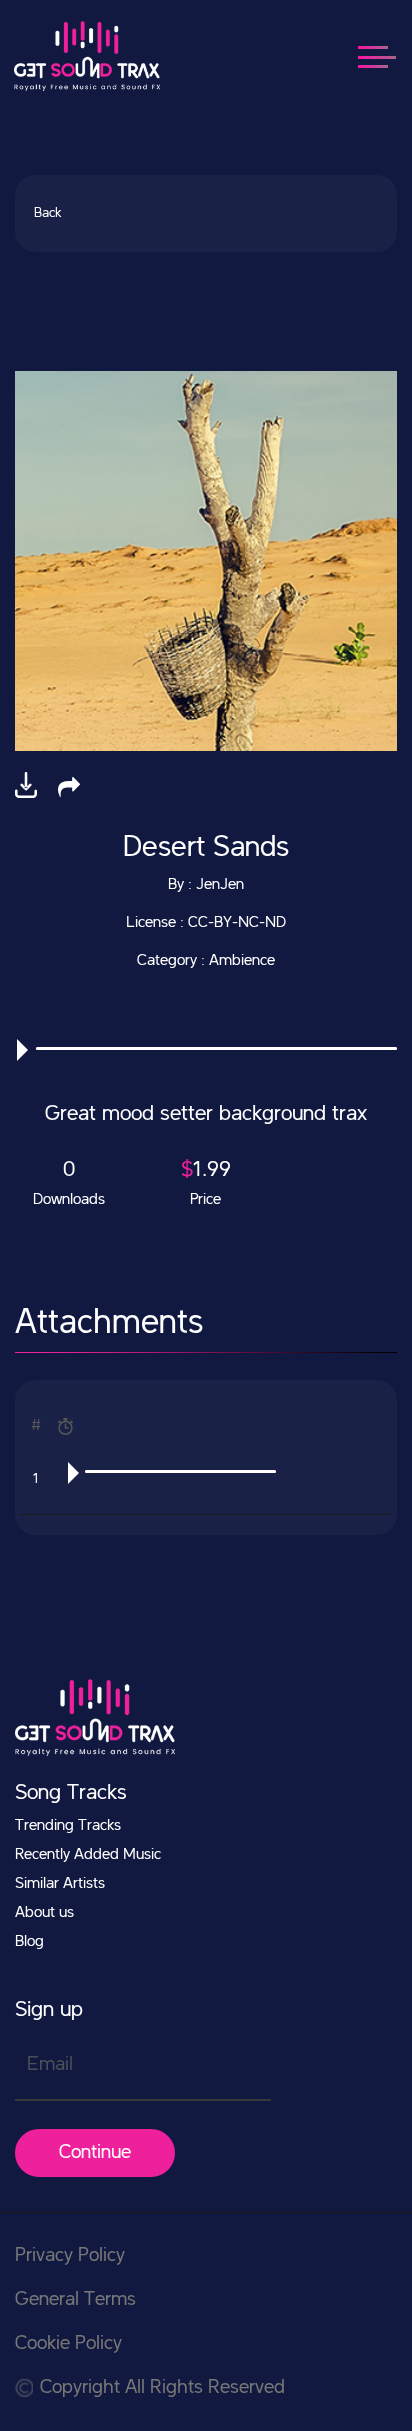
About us (44, 1913)
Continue (95, 2153)
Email (50, 2065)
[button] (69, 787)
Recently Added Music (88, 1855)
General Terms (75, 2300)
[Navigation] (387, 55)
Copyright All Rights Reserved (162, 2388)
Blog (29, 1942)
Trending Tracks (68, 1826)
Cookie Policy (68, 2344)
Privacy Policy (70, 2256)
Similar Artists (60, 1884)
